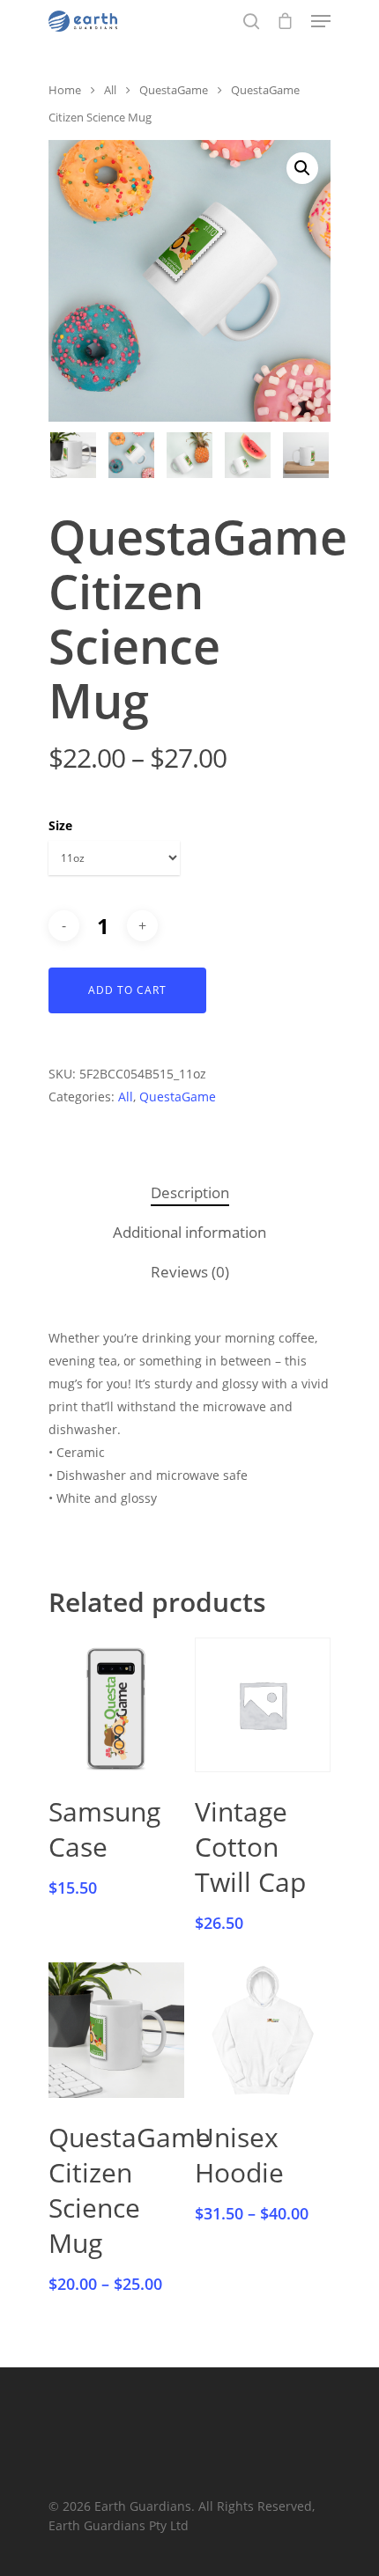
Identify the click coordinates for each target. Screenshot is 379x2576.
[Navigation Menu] (321, 21)
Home (65, 90)
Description (190, 1192)
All (110, 90)
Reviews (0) (190, 1272)
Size (60, 825)
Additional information (189, 1232)
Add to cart (127, 990)
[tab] (189, 1193)
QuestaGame (174, 90)
